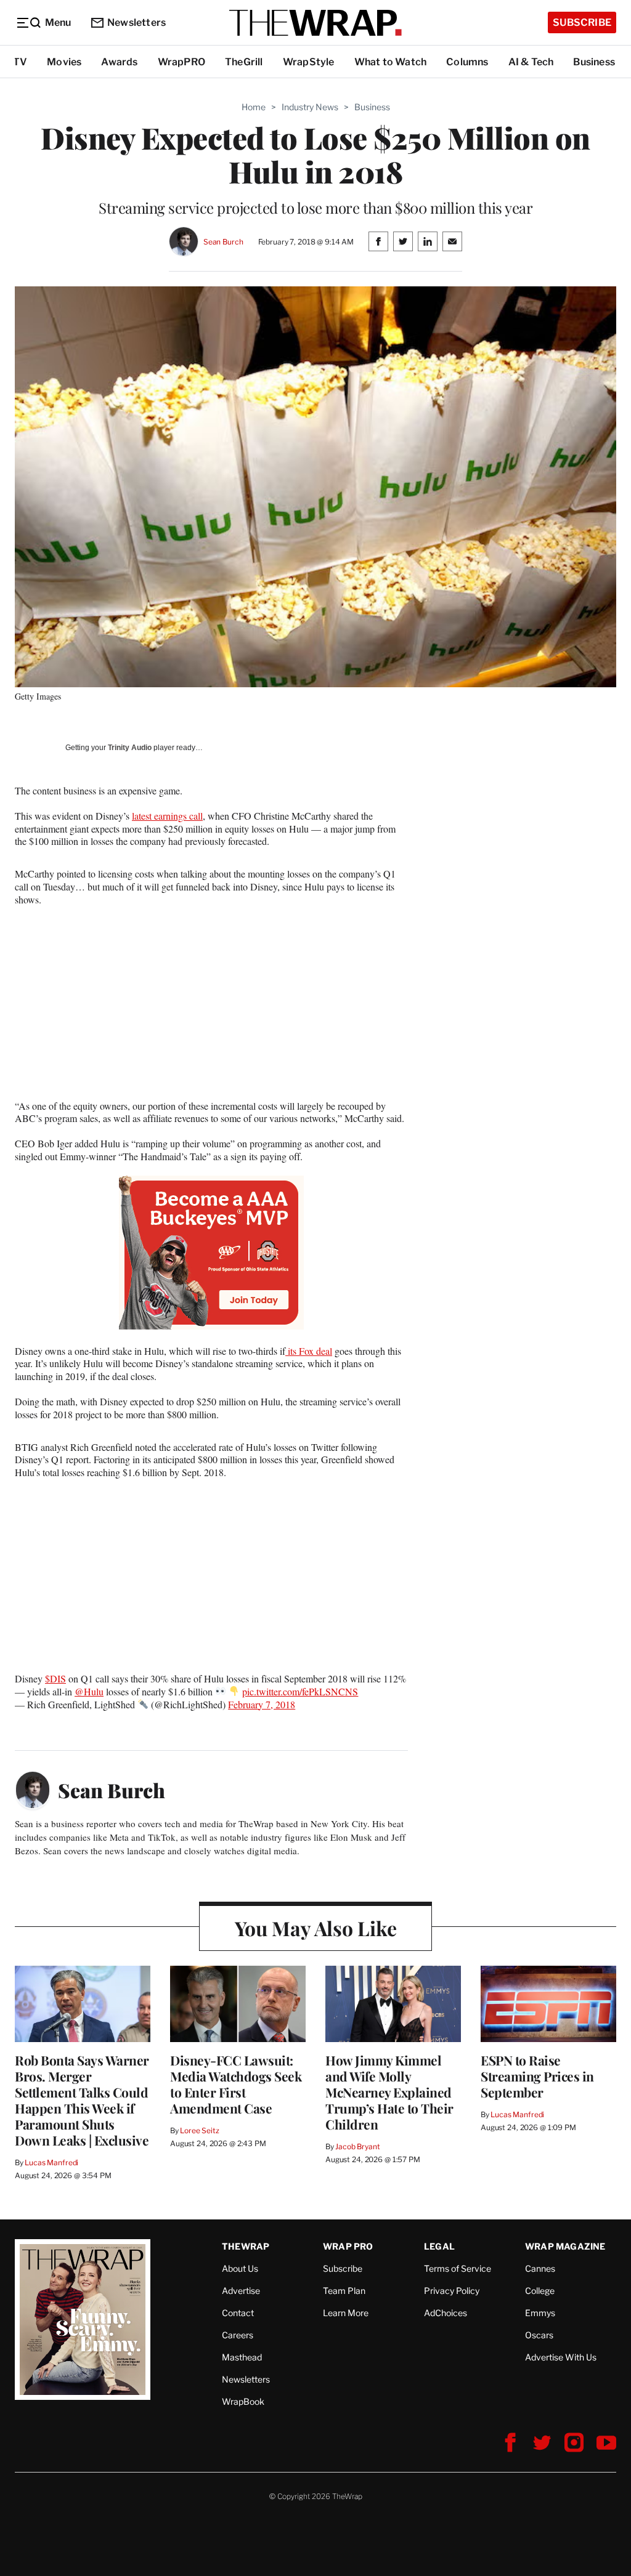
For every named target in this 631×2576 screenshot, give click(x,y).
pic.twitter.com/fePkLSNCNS (300, 1691)
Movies (64, 62)
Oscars (539, 2335)
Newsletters (136, 22)
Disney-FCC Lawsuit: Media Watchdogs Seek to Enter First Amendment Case (236, 2084)
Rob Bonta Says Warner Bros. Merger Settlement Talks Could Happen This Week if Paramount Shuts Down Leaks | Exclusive (82, 2100)
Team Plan (344, 2291)
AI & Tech (531, 62)
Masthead (242, 2357)
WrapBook (243, 2401)
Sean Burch (223, 242)
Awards (119, 62)
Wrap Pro (348, 2246)
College (540, 2291)
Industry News (310, 107)
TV (20, 62)
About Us (240, 2268)
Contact (238, 2313)
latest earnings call (167, 816)
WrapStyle (309, 62)
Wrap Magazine (565, 2246)
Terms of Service (458, 2268)
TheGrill (244, 62)
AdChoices (446, 2313)
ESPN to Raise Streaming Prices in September (537, 2076)
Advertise (241, 2291)
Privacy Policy (452, 2291)
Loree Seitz (200, 2130)
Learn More (346, 2313)
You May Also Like (316, 1928)
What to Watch (391, 62)
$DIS (55, 1678)
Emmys (540, 2313)
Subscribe (582, 22)
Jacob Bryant (357, 2146)
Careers (238, 2335)
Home (254, 107)
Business (594, 62)
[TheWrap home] (315, 23)
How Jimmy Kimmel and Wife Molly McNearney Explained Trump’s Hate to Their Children (389, 2092)
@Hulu (89, 1691)
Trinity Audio (130, 748)
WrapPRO (181, 62)
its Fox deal (309, 1351)
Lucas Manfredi (51, 2162)
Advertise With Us (561, 2357)
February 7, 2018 (262, 1704)
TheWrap (246, 2246)
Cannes (540, 2268)
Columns (467, 62)
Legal (439, 2246)
